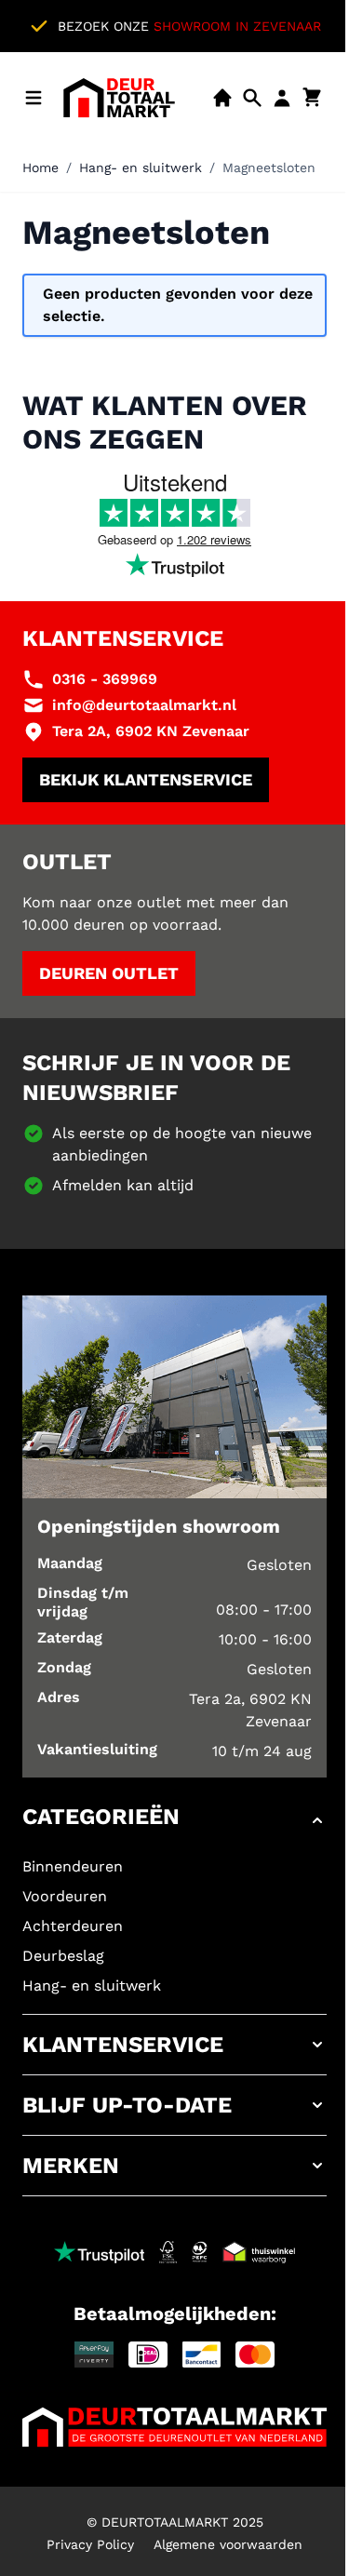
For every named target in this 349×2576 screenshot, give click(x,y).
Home (40, 168)
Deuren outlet (109, 973)
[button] (174, 1820)
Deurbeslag (63, 1956)
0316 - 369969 (105, 679)
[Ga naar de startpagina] (119, 98)
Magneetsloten (269, 168)
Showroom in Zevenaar (237, 26)
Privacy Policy (90, 2544)
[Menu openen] (34, 98)
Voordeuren (65, 1896)
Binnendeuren (73, 1866)
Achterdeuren (73, 1926)
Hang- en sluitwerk (141, 168)
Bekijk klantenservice (146, 779)
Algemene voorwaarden (228, 2544)
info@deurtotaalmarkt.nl (144, 705)
